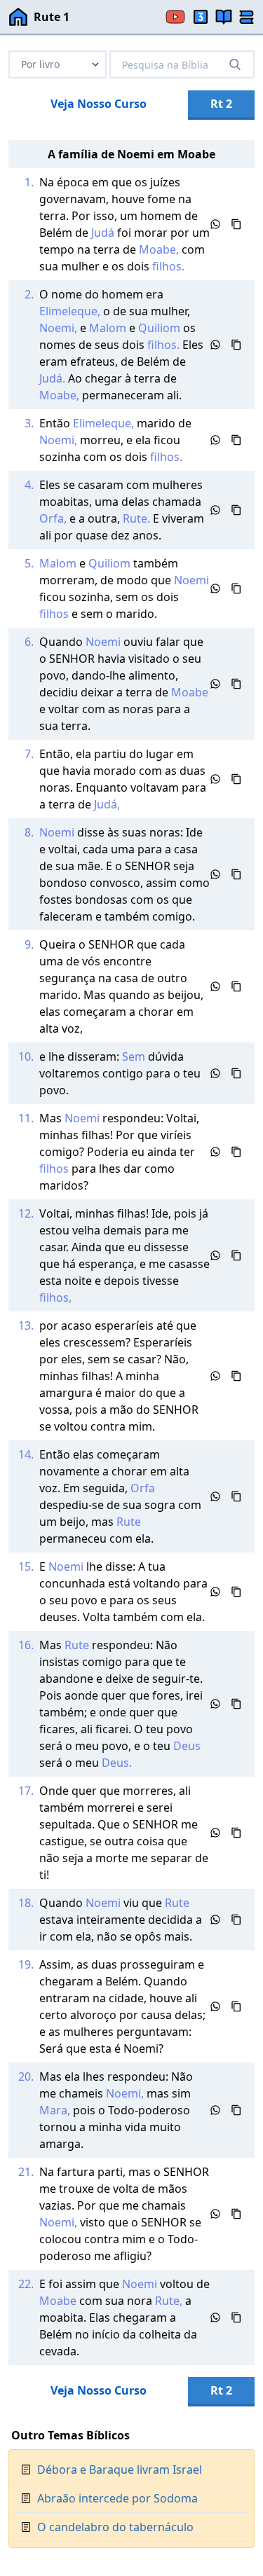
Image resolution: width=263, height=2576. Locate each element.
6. (29, 642)
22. (26, 2284)
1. (29, 182)
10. (26, 1056)
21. (26, 2172)
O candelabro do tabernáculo (115, 2527)
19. (26, 1964)
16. (26, 1645)
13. (26, 1325)
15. (26, 1566)
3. (29, 423)
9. (29, 944)
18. (26, 1903)
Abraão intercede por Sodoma (117, 2498)
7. (29, 754)
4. (29, 485)
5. (29, 563)
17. (26, 1791)
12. (26, 1213)
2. (29, 294)
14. (26, 1454)
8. (29, 832)
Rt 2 (221, 104)
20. (26, 2076)
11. (26, 1118)
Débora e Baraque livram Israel (120, 2470)
